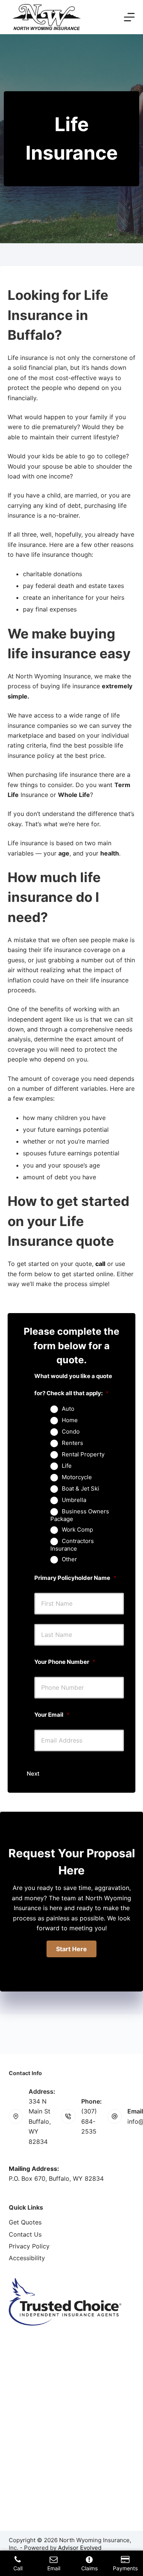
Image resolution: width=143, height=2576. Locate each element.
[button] (71, 1949)
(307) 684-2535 (89, 2121)
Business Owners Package (80, 1515)
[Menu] (129, 17)
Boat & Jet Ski (80, 1489)
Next (33, 1774)
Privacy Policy (29, 2246)
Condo (71, 1432)
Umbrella (74, 1500)
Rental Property (83, 1454)
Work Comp (77, 1530)
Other (69, 1559)
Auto (68, 1409)
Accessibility (27, 2258)
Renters (72, 1443)
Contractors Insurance (72, 1545)
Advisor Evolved (80, 2548)
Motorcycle (77, 1477)
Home (70, 1420)
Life (67, 1466)
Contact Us (25, 2234)
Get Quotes (25, 2222)
